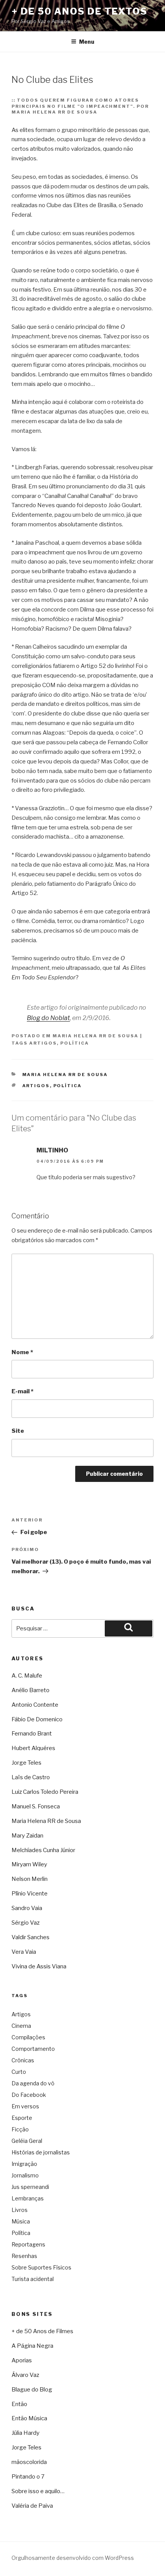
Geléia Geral (27, 2141)
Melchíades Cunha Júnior (43, 1850)
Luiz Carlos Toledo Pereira (45, 1792)
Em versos (25, 2106)
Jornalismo (25, 2175)
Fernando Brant (32, 1734)
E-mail (22, 1391)
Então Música (29, 2418)
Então (19, 2404)
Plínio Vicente (30, 1894)
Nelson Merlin (30, 1879)
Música (21, 2221)
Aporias (22, 2360)
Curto (19, 2072)
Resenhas (24, 2256)
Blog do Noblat (48, 1018)
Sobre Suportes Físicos (41, 2267)
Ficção (20, 2129)
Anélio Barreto (31, 1690)
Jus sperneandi (30, 2187)
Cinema (21, 2026)
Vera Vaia (24, 1952)
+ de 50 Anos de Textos (79, 11)
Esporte (22, 2118)
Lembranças (28, 2198)
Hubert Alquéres (33, 1748)
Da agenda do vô (33, 2083)
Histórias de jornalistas (41, 2152)
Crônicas (23, 2060)
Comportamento (33, 2049)
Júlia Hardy (26, 2433)
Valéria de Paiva (32, 2506)
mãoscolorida (29, 2462)
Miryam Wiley (29, 1864)
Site (18, 1431)
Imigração (24, 2164)
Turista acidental (33, 2279)
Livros (20, 2210)
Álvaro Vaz (25, 2375)
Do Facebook (29, 2095)
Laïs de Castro (31, 1777)
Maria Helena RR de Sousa (96, 1036)
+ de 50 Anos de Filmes (42, 2331)
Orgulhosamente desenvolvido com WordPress (73, 2558)
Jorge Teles (26, 1763)
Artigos (43, 1043)
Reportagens (28, 2244)
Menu (87, 42)
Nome (22, 1352)
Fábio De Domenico (37, 1719)
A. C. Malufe (27, 1676)
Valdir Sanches (31, 1937)
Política (75, 1043)
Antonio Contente (35, 1705)
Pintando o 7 (28, 2477)
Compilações (28, 2037)
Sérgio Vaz (26, 1923)
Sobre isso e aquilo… (38, 2491)
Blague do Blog (32, 2390)
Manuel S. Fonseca (36, 1806)
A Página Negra (32, 2346)
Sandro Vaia (27, 1908)
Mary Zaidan (27, 1836)
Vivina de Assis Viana (39, 1966)
